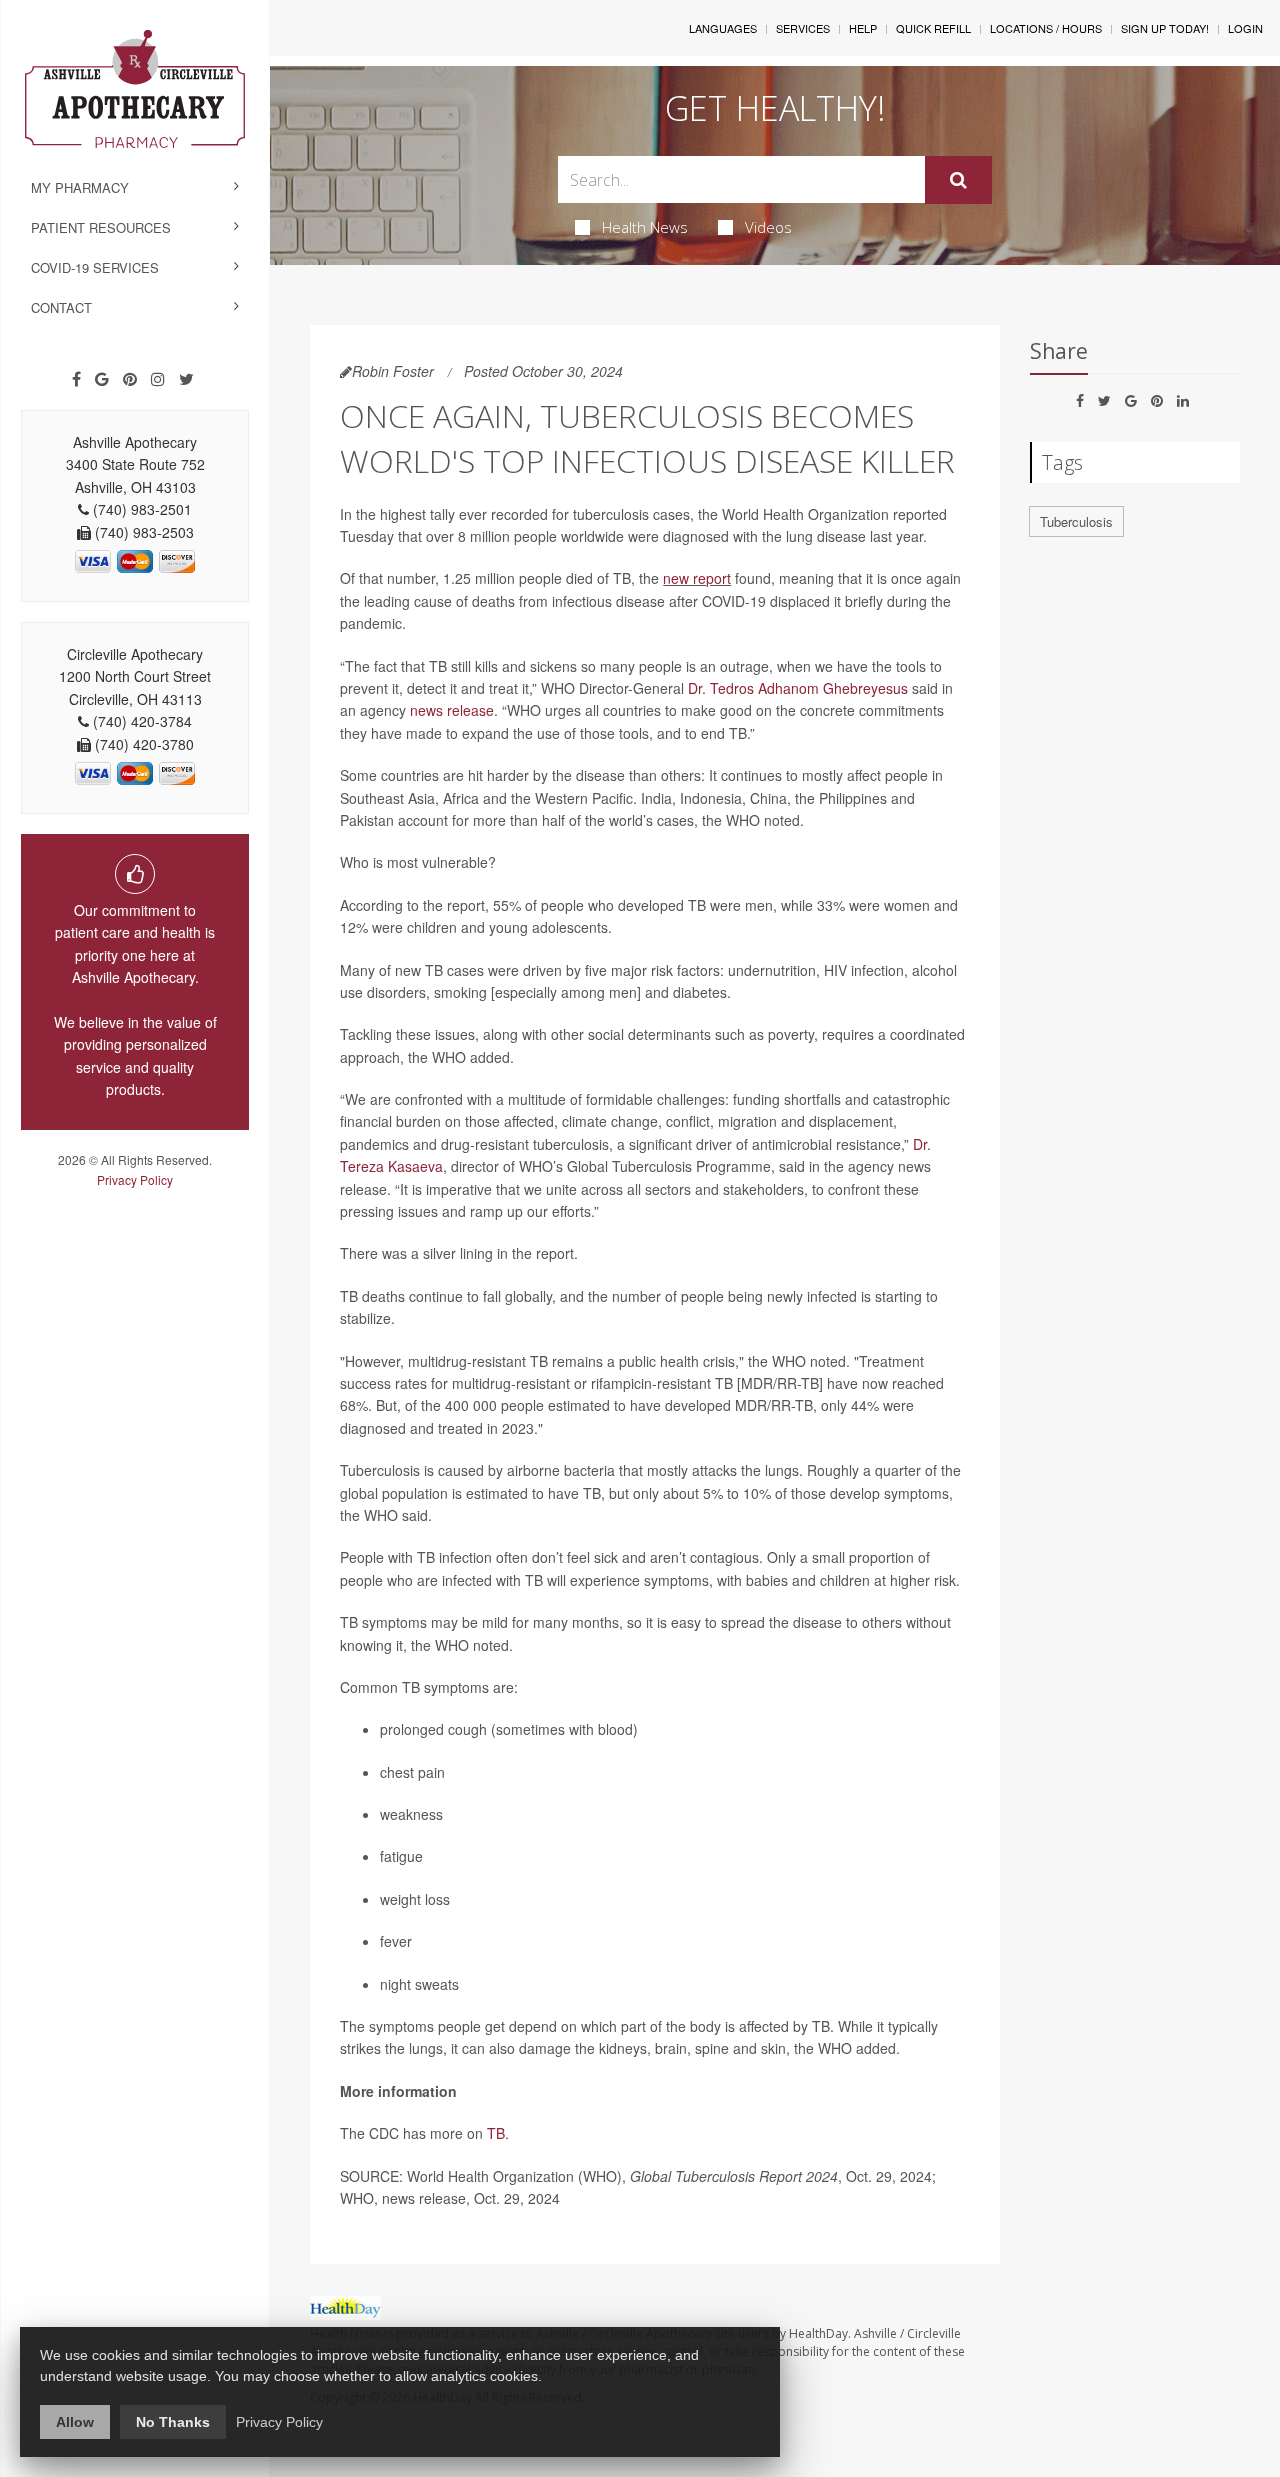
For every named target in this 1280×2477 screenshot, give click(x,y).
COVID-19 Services (95, 267)
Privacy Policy (135, 1179)
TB (496, 2133)
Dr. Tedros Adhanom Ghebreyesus (798, 688)
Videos (768, 227)
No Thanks (173, 2422)
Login (1245, 28)
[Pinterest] (130, 379)
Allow (75, 2422)
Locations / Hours (1046, 28)
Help (863, 28)
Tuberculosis (1076, 521)
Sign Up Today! (1165, 28)
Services (803, 28)
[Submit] (958, 180)
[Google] (102, 379)
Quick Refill (933, 28)
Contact (61, 307)
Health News (645, 227)
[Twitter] (186, 379)
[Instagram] (158, 379)
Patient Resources (101, 227)
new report (697, 578)
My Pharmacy (80, 187)
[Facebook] (76, 379)
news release (452, 710)
